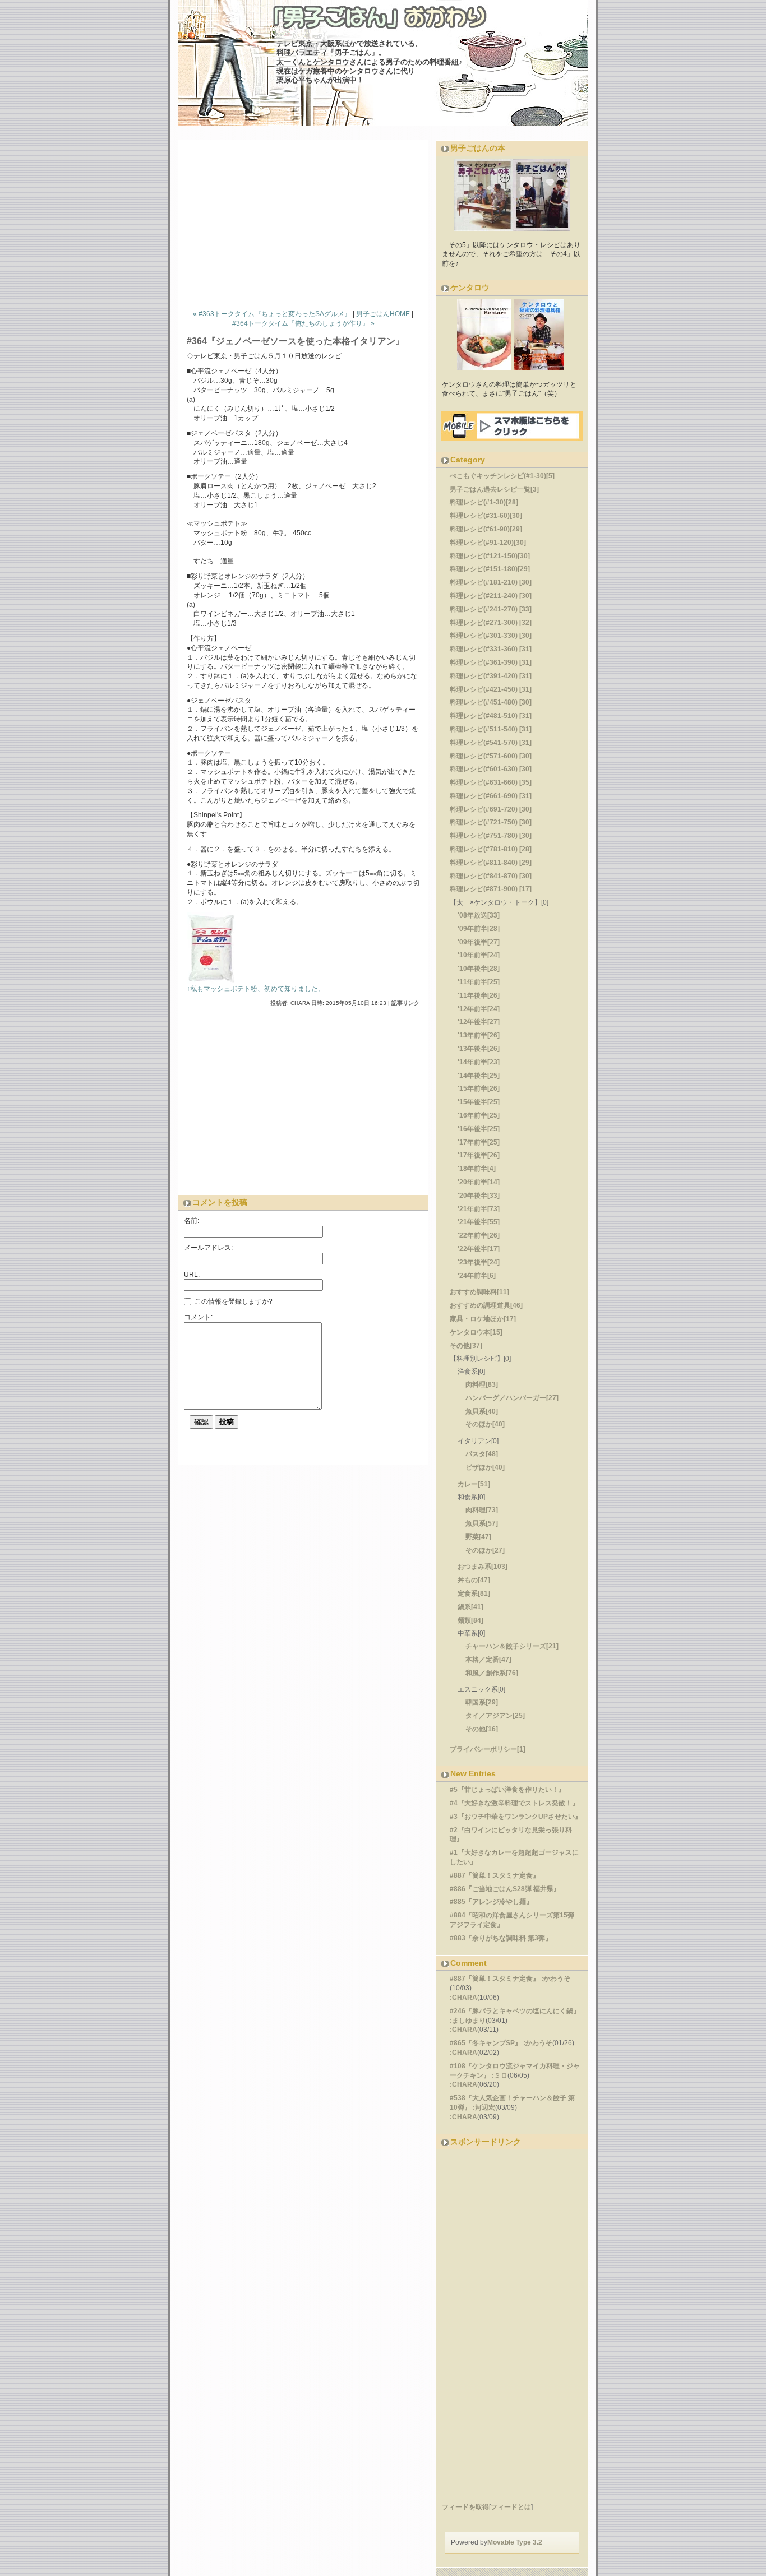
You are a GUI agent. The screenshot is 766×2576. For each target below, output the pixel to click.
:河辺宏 (484, 2107)
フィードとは (511, 2507)
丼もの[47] (474, 1580)
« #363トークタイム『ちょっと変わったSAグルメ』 (272, 314)
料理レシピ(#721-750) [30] (491, 822)
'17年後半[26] (479, 1155)
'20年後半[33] (479, 1196)
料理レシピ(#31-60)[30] (486, 516)
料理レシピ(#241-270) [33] (491, 609)
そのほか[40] (485, 1424)
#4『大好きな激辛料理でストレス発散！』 (514, 1803)
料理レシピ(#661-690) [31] (491, 796)
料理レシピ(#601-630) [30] (491, 769)
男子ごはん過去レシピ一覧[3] (494, 489)
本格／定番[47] (488, 1660)
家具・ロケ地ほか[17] (483, 1319)
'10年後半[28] (479, 969)
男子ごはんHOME (383, 314)
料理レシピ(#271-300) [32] (491, 623)
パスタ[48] (482, 1454)
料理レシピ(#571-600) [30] (491, 756)
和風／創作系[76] (492, 1673)
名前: (191, 1221)
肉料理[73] (482, 1510)
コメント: (198, 1317)
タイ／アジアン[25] (495, 1716)
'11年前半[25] (479, 982)
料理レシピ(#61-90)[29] (486, 529)
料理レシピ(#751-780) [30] (491, 836)
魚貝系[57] (482, 1523)
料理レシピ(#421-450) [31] (491, 689)
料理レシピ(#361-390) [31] (491, 662)
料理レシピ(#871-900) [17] (491, 889)
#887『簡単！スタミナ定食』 (495, 1875)
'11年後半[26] (479, 995)
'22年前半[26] (479, 1235)
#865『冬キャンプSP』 (486, 2043)
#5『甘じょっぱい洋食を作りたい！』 (507, 1790)
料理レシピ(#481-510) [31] (491, 716)
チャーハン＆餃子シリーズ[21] (512, 1646)
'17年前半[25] (479, 1142)
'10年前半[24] (479, 955)
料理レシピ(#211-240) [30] (491, 596)
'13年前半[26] (479, 1035)
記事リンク (405, 1003)
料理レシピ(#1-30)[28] (484, 502)
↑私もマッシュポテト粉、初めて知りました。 (256, 989)
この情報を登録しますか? (233, 1301)
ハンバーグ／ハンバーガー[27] (512, 1398)
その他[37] (466, 1346)
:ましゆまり (468, 2021)
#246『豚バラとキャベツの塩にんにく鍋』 (515, 2011)
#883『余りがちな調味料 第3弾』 (501, 1938)
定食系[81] (474, 1593)
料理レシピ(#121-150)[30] (490, 556)
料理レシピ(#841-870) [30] (491, 876)
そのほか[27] (485, 1550)
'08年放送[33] (479, 915)
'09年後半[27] (479, 942)
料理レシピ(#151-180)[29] (490, 569)
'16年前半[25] (479, 1115)
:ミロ (500, 2075)
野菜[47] (478, 1537)
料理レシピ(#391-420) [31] (491, 676)
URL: (192, 1275)
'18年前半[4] (477, 1169)
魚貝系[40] (482, 1411)
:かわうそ (556, 1979)
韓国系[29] (482, 1702)
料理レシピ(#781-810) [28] (491, 849)
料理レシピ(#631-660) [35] (491, 782)
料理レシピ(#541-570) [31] (491, 743)
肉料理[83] (482, 1384)
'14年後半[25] (479, 1076)
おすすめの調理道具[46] (486, 1305)
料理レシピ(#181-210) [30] (491, 582)
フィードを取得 (465, 2507)
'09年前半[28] (479, 929)
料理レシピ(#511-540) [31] (491, 729)
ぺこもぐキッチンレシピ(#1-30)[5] (502, 476)
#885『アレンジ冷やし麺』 (491, 1902)
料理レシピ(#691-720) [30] (491, 809)
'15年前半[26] (479, 1088)
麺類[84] (470, 1620)
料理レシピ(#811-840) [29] (491, 863)
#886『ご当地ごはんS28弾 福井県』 (505, 1889)
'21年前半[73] (479, 1209)
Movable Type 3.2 (515, 2542)
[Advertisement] (307, 222)
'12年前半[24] (479, 1009)
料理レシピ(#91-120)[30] (488, 543)
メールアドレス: (208, 1248)
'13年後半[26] (479, 1049)
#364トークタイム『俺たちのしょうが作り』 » (303, 323)
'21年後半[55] (479, 1222)
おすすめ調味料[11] (479, 1292)
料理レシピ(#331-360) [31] (491, 649)
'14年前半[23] (479, 1062)
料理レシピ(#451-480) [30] (491, 702)
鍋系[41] (470, 1607)
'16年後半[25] (479, 1129)
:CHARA (463, 1998)
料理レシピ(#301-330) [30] (491, 636)
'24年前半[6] (477, 1276)
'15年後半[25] (479, 1102)
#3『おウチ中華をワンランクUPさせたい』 (516, 1817)
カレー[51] (474, 1484)
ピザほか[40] (485, 1467)
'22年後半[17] (479, 1249)
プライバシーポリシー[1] (488, 1749)
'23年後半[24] (479, 1262)
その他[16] (482, 1729)
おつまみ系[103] (483, 1567)
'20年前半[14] (479, 1182)
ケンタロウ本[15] (476, 1332)
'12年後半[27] (479, 1022)
